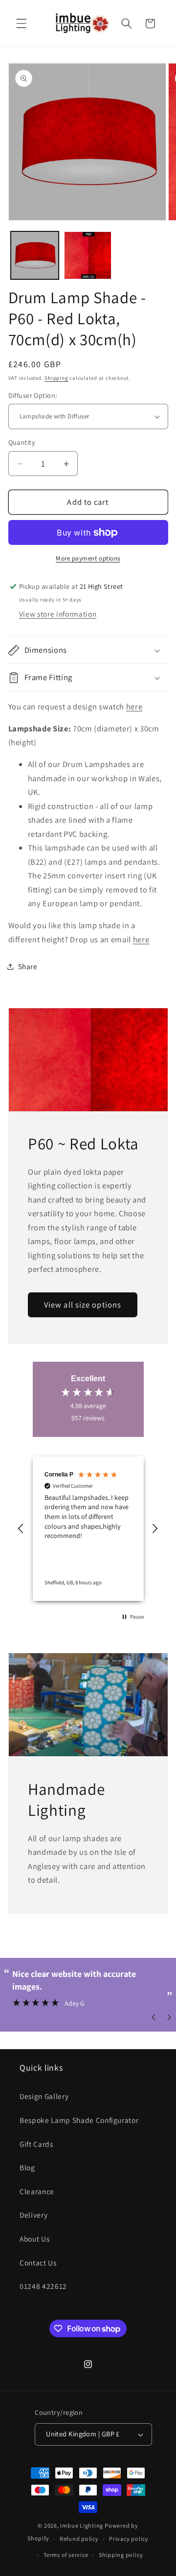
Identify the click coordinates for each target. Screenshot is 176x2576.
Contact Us (38, 2263)
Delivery (33, 2215)
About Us (34, 2239)
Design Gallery (44, 2096)
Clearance (37, 2191)
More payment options (88, 558)
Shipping (56, 378)
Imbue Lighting (82, 2525)
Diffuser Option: (33, 395)
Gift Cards (36, 2144)
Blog (27, 2167)
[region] (88, 1529)
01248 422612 (43, 2286)
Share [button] (28, 966)
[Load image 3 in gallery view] (88, 255)
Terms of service (66, 2555)
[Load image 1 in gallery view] (35, 255)
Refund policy (79, 2539)
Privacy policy (129, 2539)
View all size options (83, 1305)
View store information (58, 614)
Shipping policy (121, 2555)
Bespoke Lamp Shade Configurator (79, 2120)
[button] (22, 23)
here (134, 706)
